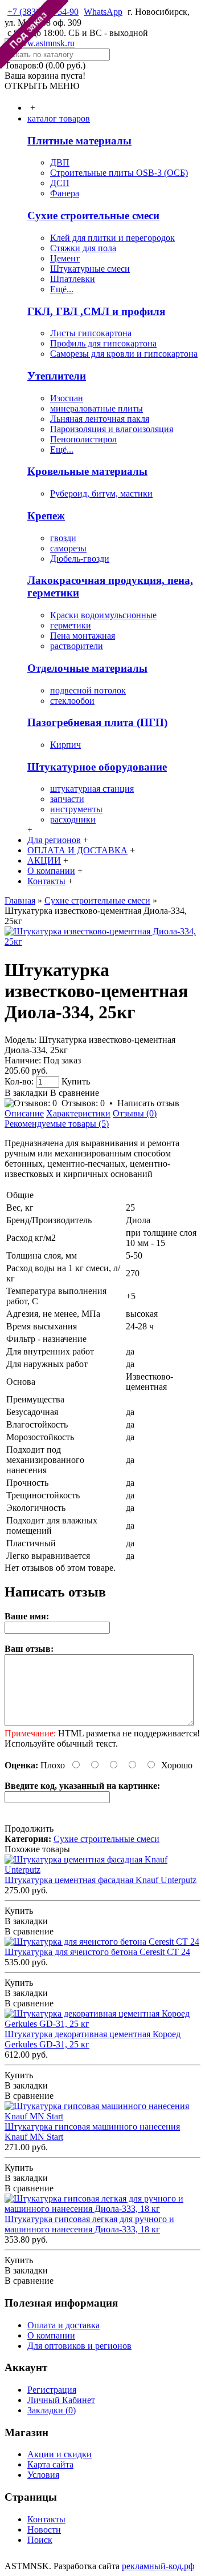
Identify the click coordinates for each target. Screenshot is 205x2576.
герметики (71, 625)
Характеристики (78, 1113)
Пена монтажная (83, 636)
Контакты (46, 2519)
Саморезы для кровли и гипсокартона (124, 354)
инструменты (76, 809)
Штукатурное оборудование (97, 767)
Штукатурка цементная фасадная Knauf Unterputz (101, 1880)
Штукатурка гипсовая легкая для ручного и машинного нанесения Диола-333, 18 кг (89, 2224)
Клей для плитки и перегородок (112, 238)
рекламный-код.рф (158, 2566)
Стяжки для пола (83, 248)
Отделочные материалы (87, 668)
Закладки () (52, 2410)
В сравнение (75, 1093)
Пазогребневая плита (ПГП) (97, 722)
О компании (51, 2335)
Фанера (65, 193)
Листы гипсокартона (91, 333)
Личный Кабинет (61, 2400)
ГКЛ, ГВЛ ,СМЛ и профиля (96, 311)
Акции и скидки (60, 2454)
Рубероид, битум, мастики (101, 493)
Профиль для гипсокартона (103, 343)
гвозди (63, 538)
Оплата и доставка (63, 2325)
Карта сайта (50, 2464)
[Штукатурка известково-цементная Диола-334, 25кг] (102, 942)
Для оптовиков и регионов (79, 2346)
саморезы (68, 548)
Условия (43, 2475)
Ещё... (62, 289)
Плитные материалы (79, 141)
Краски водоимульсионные (103, 615)
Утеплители (57, 376)
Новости (44, 2529)
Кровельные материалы (87, 471)
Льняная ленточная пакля (100, 419)
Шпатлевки (73, 279)
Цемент (65, 258)
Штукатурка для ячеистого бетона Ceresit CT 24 (97, 1952)
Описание (24, 1113)
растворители (77, 646)
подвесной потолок (88, 690)
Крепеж (46, 516)
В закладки (26, 1093)
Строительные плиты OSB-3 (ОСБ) (119, 173)
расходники (73, 819)
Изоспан (67, 398)
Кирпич (65, 745)
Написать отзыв (148, 1103)
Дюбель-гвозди (80, 559)
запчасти (67, 799)
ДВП (60, 162)
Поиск (40, 2540)
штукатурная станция (92, 789)
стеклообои (72, 701)
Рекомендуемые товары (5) (57, 1124)
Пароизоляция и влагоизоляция (112, 429)
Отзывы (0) (135, 1113)
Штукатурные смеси (90, 269)
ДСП (60, 183)
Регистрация (52, 2390)
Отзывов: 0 (83, 1103)
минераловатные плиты (97, 408)
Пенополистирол (83, 439)
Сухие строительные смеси (93, 215)
